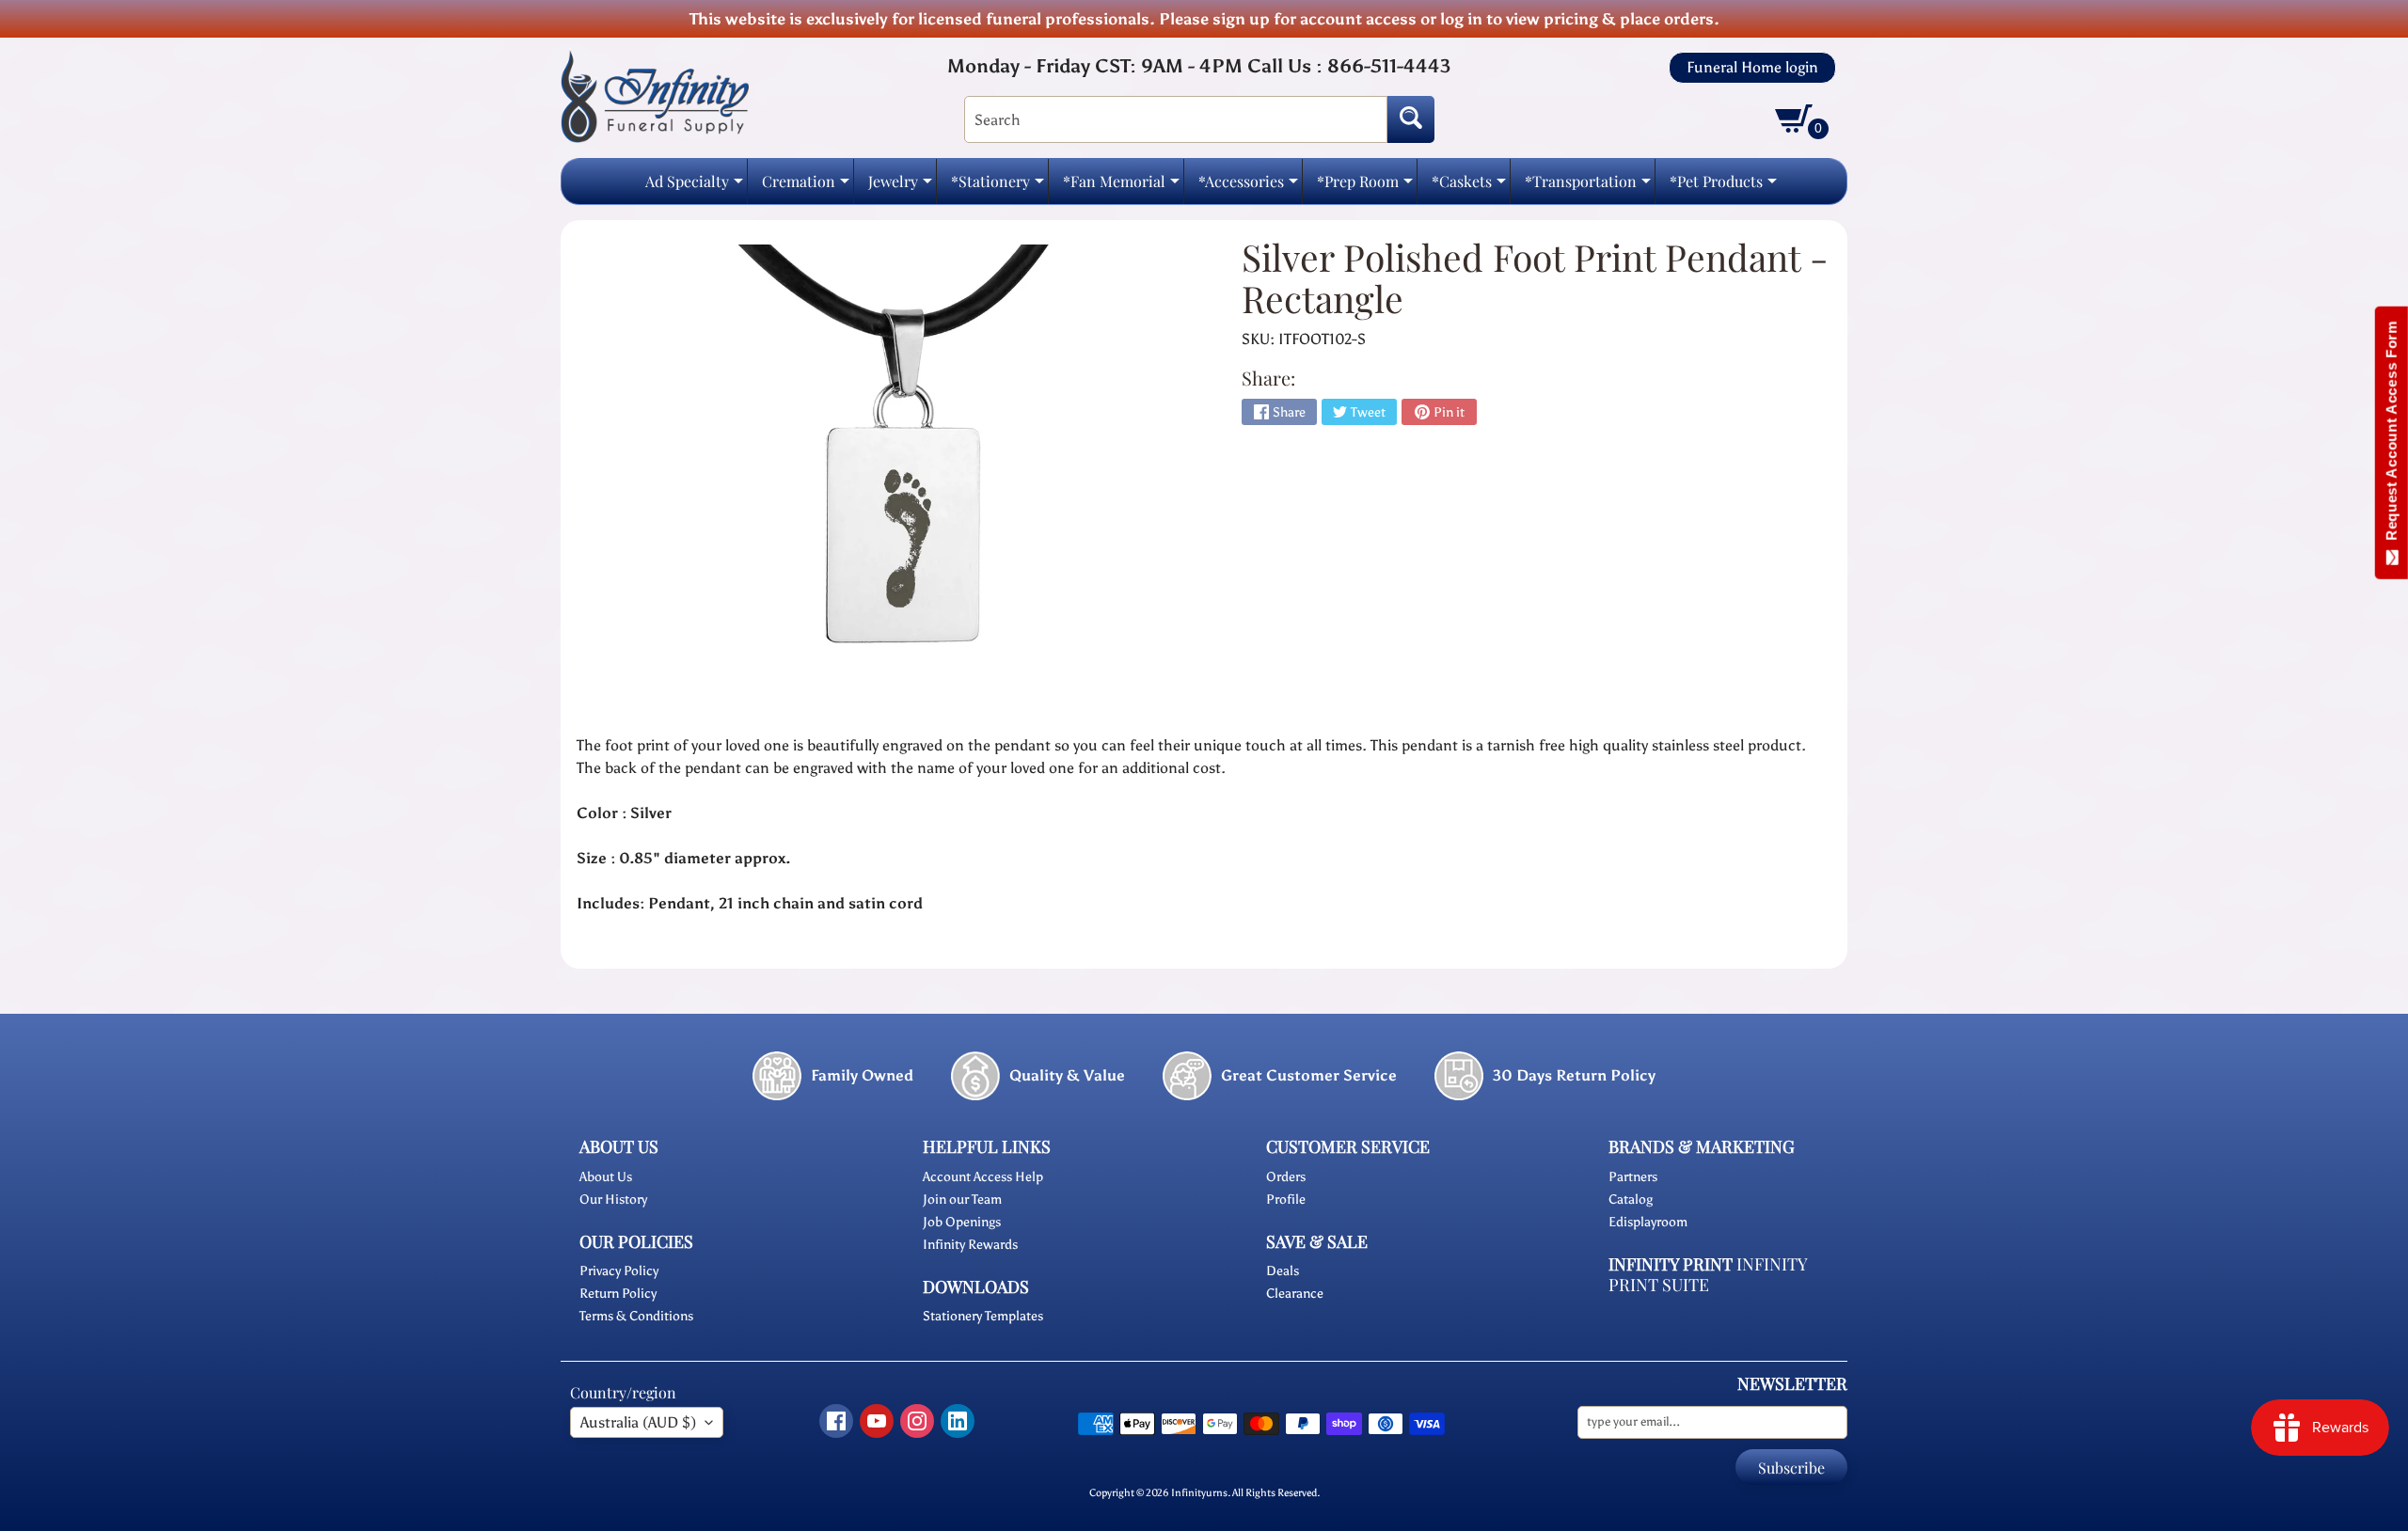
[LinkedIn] (958, 1421)
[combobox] (1176, 119)
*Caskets (1469, 187)
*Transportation (1588, 187)
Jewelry (900, 187)
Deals (1283, 1271)
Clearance (1295, 1294)
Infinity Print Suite (1708, 1275)
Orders (1286, 1177)
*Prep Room (1365, 187)
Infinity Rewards (970, 1245)
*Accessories (1248, 187)
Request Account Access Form (2392, 435)
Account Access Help (983, 1177)
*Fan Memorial (1121, 187)
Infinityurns (1199, 1492)
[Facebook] (836, 1421)
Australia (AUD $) (638, 1422)
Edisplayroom (1648, 1222)
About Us (606, 1177)
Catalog (1631, 1200)
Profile (1286, 1200)
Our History (613, 1200)
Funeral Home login (1752, 68)
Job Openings (962, 1222)
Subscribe (1791, 1468)
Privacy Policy (619, 1271)
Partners (1633, 1177)
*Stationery (998, 187)
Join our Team (962, 1200)
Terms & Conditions (636, 1316)
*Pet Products (1723, 187)
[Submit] (1411, 119)
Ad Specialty (694, 187)
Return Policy (618, 1294)
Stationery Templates (983, 1316)
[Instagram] (917, 1421)
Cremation (806, 187)
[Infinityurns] (655, 95)
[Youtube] (877, 1421)
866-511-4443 (1389, 66)
